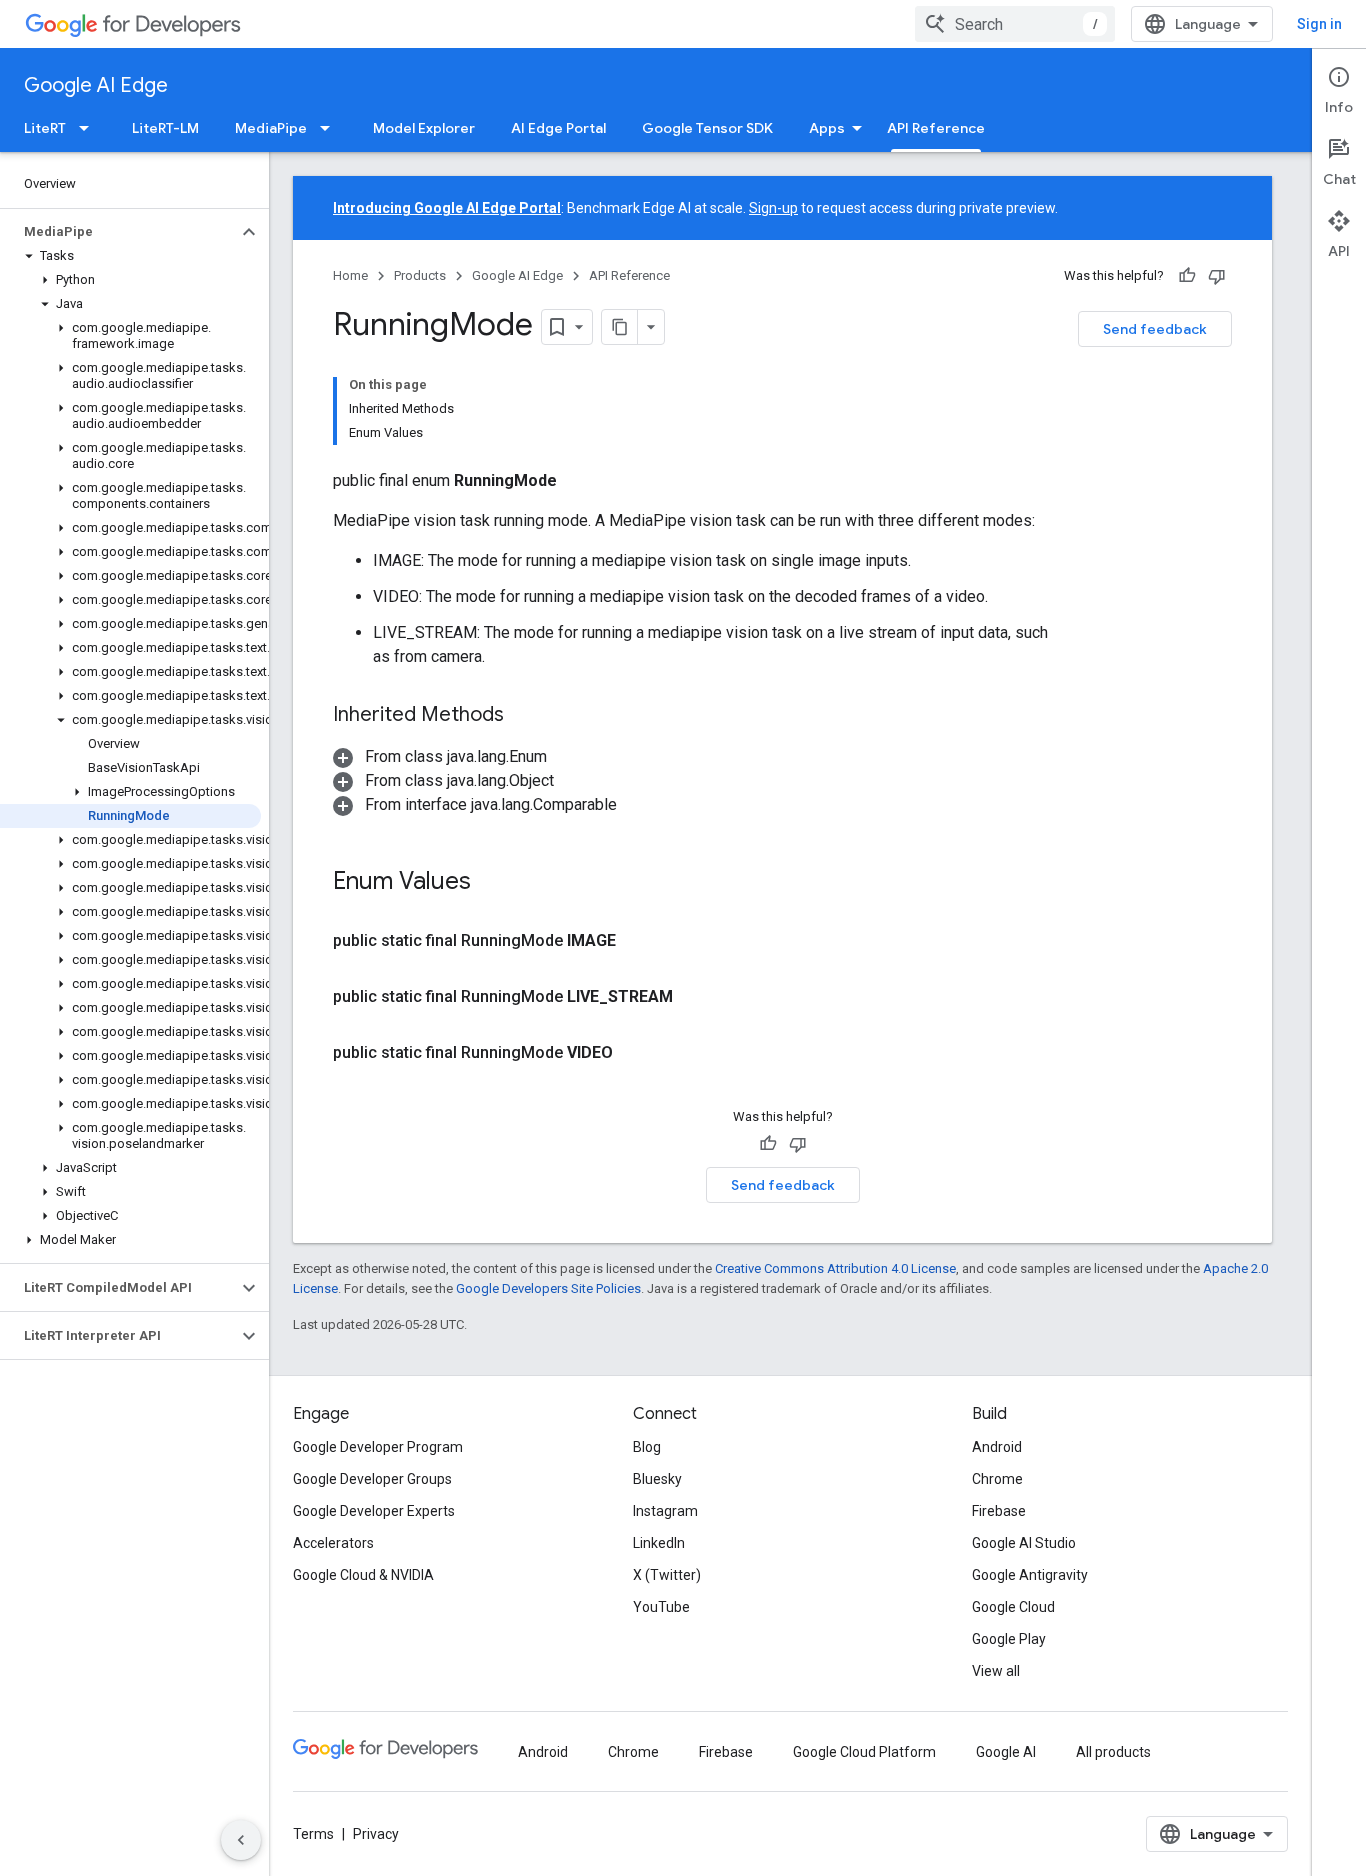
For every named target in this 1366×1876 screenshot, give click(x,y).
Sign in (1319, 24)
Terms (313, 1834)
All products (1113, 1752)
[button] (118, 232)
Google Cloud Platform (864, 1752)
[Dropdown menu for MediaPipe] (331, 128)
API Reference (936, 128)
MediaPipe (271, 128)
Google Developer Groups (372, 1479)
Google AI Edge (96, 85)
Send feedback (1155, 329)
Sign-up (773, 208)
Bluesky (657, 1479)
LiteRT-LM (165, 128)
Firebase (999, 1511)
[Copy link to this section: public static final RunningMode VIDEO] (637, 1053)
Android (997, 1447)
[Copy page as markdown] (620, 327)
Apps (827, 128)
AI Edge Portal (558, 128)
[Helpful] (1187, 276)
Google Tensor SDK (707, 128)
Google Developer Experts (374, 1511)
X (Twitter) (667, 1575)
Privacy (376, 1834)
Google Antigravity (1030, 1575)
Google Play (1009, 1639)
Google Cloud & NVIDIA (363, 1575)
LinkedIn (659, 1543)
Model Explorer (424, 128)
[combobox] (1015, 24)
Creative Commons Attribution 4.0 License (835, 1268)
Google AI (1006, 1752)
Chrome (997, 1479)
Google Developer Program (378, 1447)
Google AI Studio (1024, 1543)
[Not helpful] (1217, 276)
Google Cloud (1013, 1607)
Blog (647, 1447)
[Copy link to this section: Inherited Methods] (524, 716)
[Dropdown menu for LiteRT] (90, 128)
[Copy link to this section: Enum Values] (491, 883)
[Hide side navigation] (241, 1840)
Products (420, 275)
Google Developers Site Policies (548, 1288)
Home (350, 275)
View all (996, 1671)
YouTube (661, 1607)
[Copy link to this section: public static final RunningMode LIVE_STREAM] (697, 997)
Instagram (665, 1511)
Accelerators (333, 1543)
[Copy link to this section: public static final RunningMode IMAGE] (640, 941)
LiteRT (45, 128)
